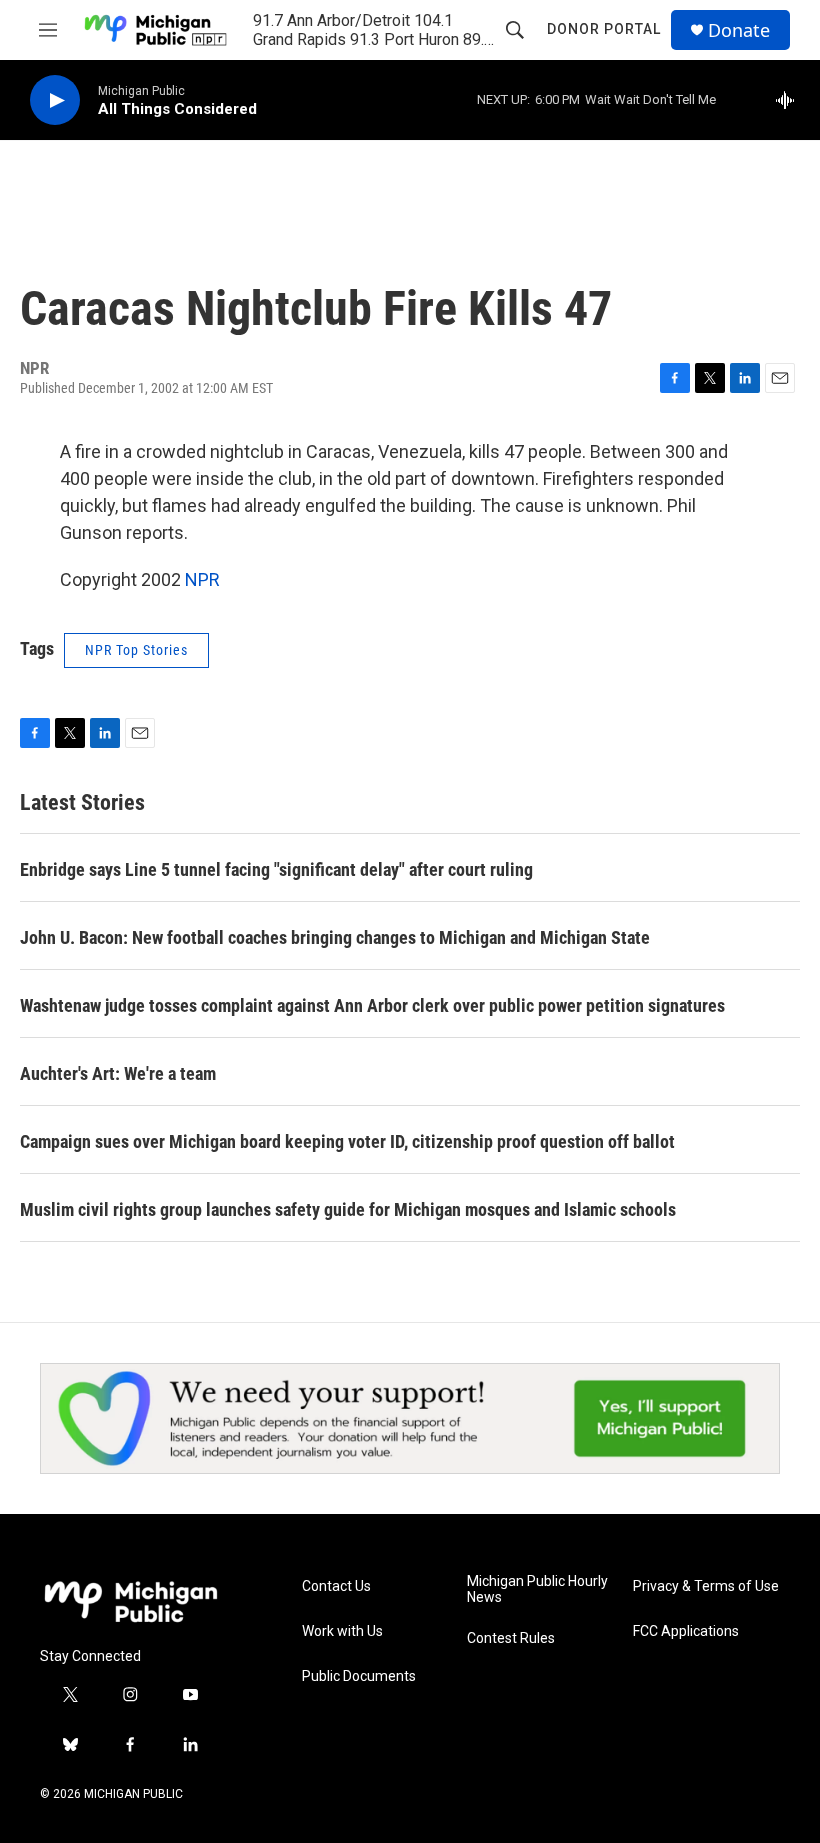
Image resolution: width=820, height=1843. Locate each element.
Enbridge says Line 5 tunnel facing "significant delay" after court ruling (276, 869)
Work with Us (342, 1631)
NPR (202, 579)
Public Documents (359, 1676)
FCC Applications (686, 1631)
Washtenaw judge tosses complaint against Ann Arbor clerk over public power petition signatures (372, 1005)
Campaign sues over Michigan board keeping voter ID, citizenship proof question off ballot (347, 1141)
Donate (739, 30)
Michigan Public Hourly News (537, 1589)
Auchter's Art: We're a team (118, 1073)
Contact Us (336, 1586)
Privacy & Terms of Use (706, 1586)
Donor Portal (604, 29)
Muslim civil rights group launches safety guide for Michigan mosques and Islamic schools (348, 1209)
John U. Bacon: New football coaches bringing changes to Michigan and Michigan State (335, 937)
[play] (55, 100)
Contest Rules (511, 1638)
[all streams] (790, 100)
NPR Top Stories (136, 650)
